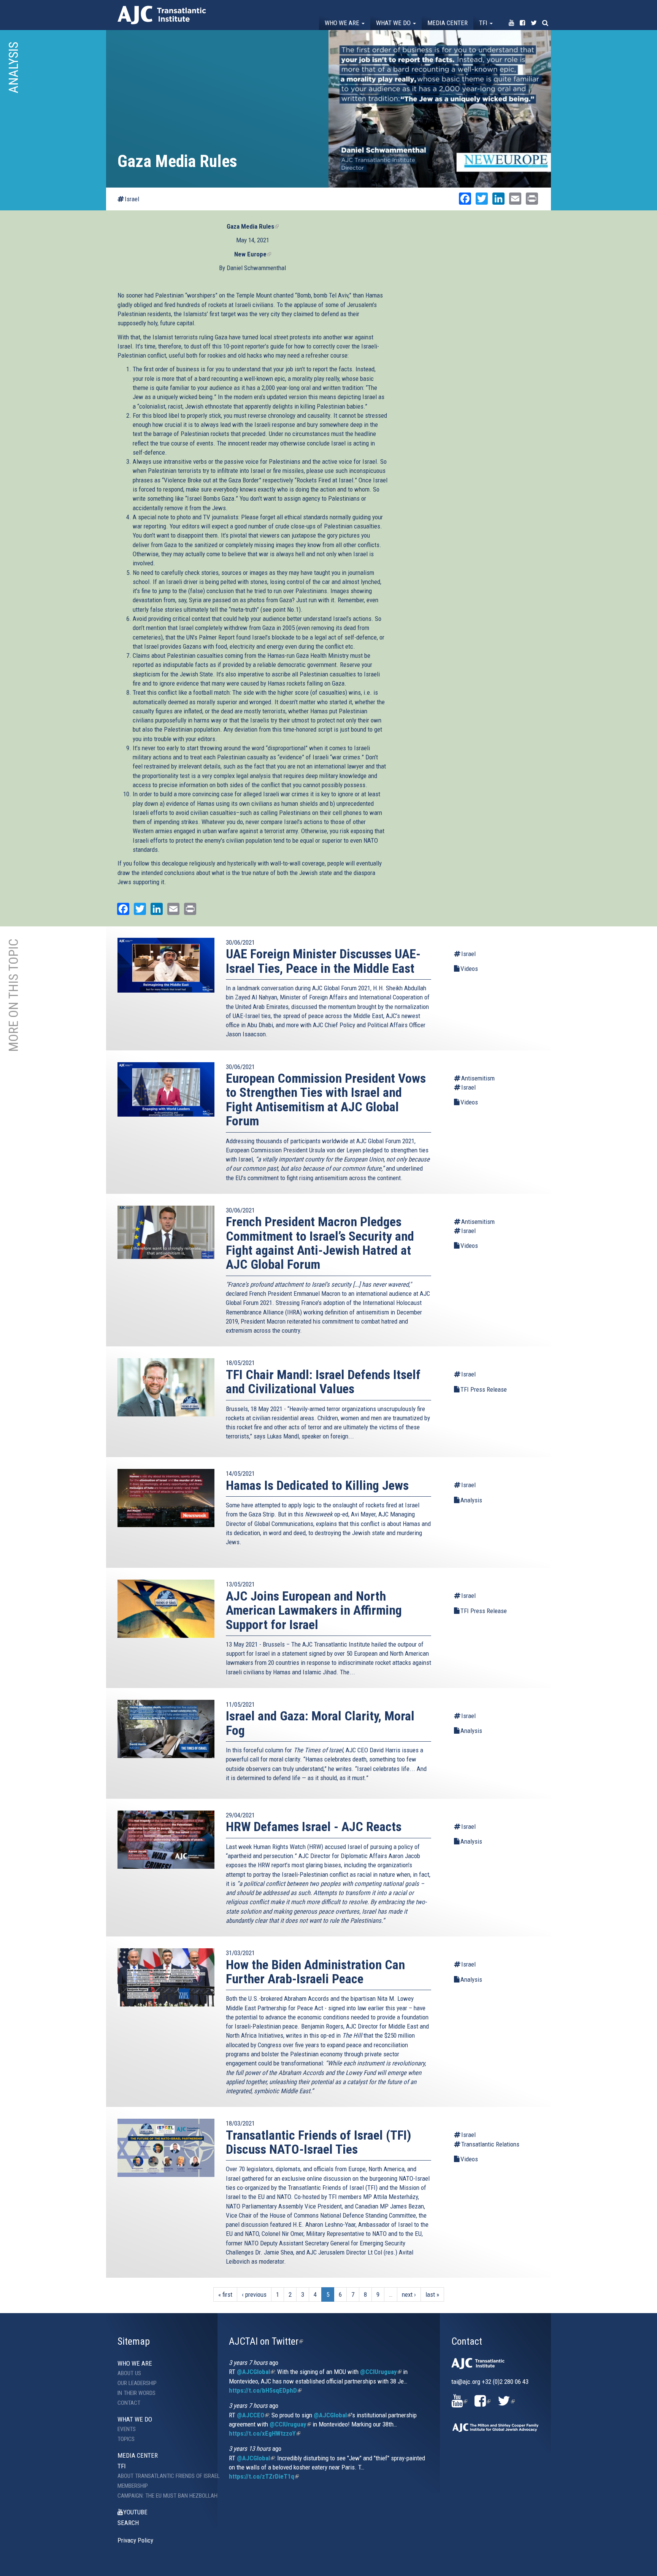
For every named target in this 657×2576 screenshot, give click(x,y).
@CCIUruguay (381, 2372)
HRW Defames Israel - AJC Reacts (314, 1827)
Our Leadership (137, 2383)
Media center (448, 23)
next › (409, 2294)
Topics (126, 2439)
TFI (484, 23)
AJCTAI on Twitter (266, 2341)
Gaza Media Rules (253, 226)
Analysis (471, 1500)
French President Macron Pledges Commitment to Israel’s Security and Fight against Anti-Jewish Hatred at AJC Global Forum (320, 1243)
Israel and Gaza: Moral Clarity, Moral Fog (320, 1723)
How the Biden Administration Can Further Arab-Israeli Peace (315, 1972)
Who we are (343, 23)
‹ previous (254, 2294)
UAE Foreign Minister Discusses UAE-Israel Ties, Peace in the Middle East (323, 961)
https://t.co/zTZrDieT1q (264, 2476)
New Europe (253, 254)
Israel (132, 199)
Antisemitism (478, 1078)
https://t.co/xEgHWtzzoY (265, 2433)
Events (127, 2429)
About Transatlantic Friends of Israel (162, 2476)
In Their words (136, 2393)
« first (225, 2294)
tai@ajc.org (466, 2382)
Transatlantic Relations (490, 2144)
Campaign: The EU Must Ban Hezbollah (162, 2496)
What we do (394, 23)
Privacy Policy (135, 2540)
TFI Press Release (484, 1389)
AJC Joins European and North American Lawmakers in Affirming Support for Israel (314, 1610)
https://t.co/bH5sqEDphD (265, 2390)
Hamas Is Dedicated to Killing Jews (317, 1485)
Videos (469, 969)
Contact (129, 2403)
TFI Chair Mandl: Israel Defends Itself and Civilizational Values (323, 1382)
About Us (129, 2373)
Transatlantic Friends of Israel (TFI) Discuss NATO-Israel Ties (318, 2142)
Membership (133, 2486)
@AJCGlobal (256, 2372)
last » (432, 2294)
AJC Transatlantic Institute (162, 15)
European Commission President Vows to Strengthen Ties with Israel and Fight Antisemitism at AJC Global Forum (326, 1099)
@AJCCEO (253, 2415)
